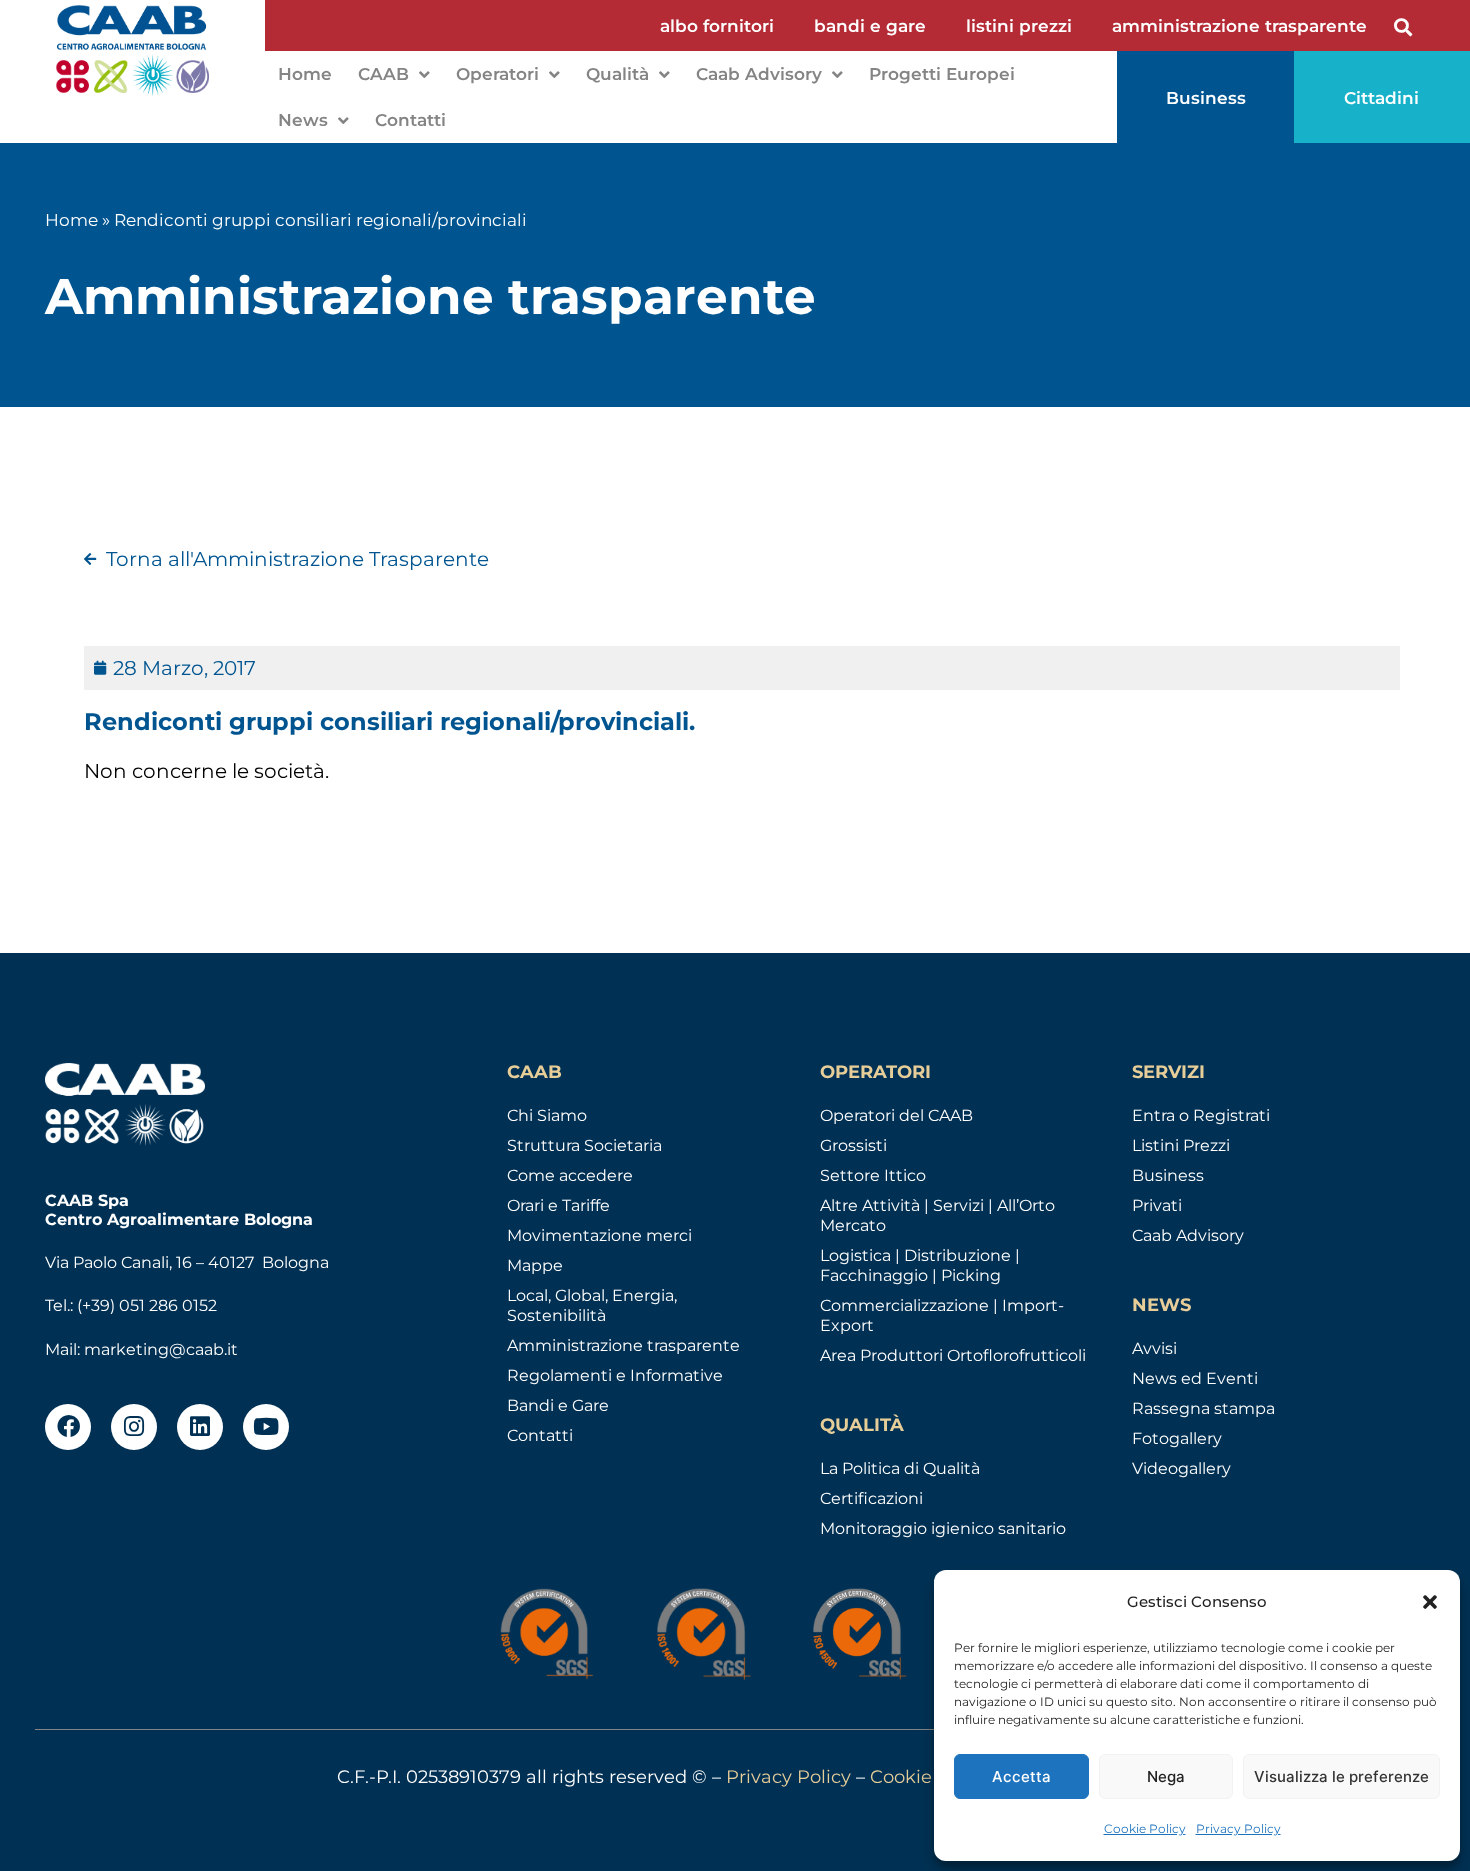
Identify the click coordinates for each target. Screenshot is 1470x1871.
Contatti (410, 120)
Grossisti (853, 1145)
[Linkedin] (200, 1427)
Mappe (535, 1265)
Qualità (617, 74)
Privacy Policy (1238, 1828)
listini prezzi (1019, 26)
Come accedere (570, 1175)
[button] (1430, 1602)
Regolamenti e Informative (615, 1375)
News (303, 120)
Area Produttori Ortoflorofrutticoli (953, 1355)
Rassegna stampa (1203, 1408)
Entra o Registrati (1201, 1115)
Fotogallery (1177, 1438)
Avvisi (1154, 1348)
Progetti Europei (942, 74)
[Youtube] (266, 1427)
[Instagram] (134, 1427)
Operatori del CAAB (896, 1115)
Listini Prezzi (1181, 1145)
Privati (1157, 1205)
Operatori (497, 74)
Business (1168, 1175)
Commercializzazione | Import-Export (942, 1315)
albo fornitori (717, 26)
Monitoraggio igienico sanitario (943, 1528)
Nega (1166, 1776)
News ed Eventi (1195, 1378)
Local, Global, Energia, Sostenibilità (592, 1305)
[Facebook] (68, 1427)
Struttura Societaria (584, 1145)
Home (305, 74)
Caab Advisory (759, 74)
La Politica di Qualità (900, 1468)
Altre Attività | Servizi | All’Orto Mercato (937, 1215)
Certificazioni (871, 1498)
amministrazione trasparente (1239, 26)
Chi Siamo (547, 1115)
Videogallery (1181, 1468)
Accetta (1021, 1776)
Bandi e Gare (558, 1405)
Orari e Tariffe (558, 1205)
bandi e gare (870, 26)
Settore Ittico (873, 1175)
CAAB (383, 74)
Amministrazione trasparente (623, 1345)
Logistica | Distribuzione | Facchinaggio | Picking (920, 1265)
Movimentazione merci (599, 1235)
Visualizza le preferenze (1341, 1776)
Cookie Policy (1145, 1828)
